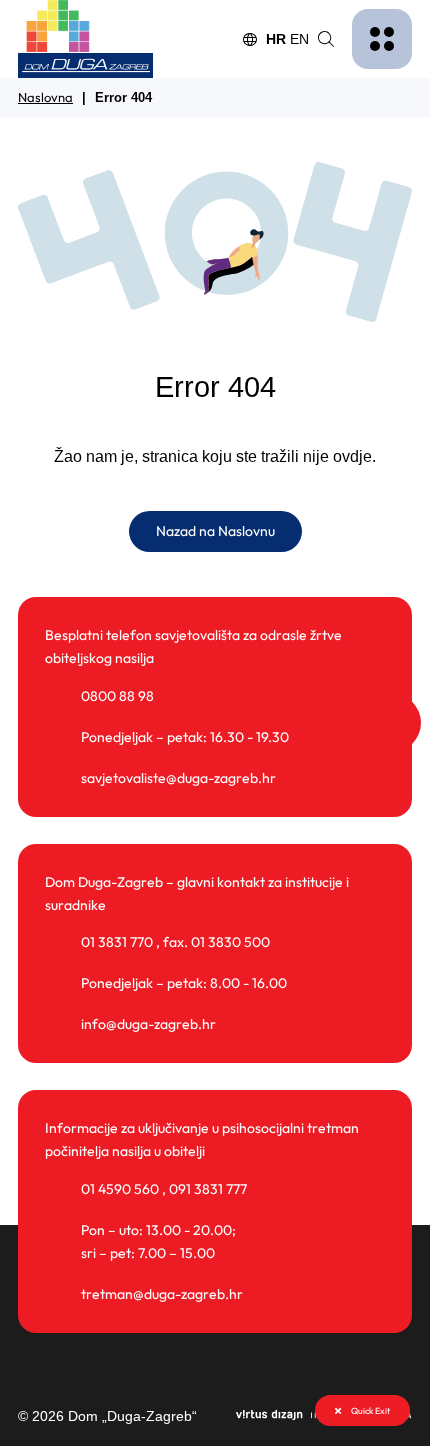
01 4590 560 (120, 1189)
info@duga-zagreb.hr (148, 1024)
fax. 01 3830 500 (216, 942)
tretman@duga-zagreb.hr (162, 1294)
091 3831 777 (208, 1189)
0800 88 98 (117, 696)
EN (299, 39)
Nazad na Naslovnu (215, 531)
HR (276, 39)
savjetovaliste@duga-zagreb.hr (178, 778)
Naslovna (45, 97)
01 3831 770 (117, 942)
